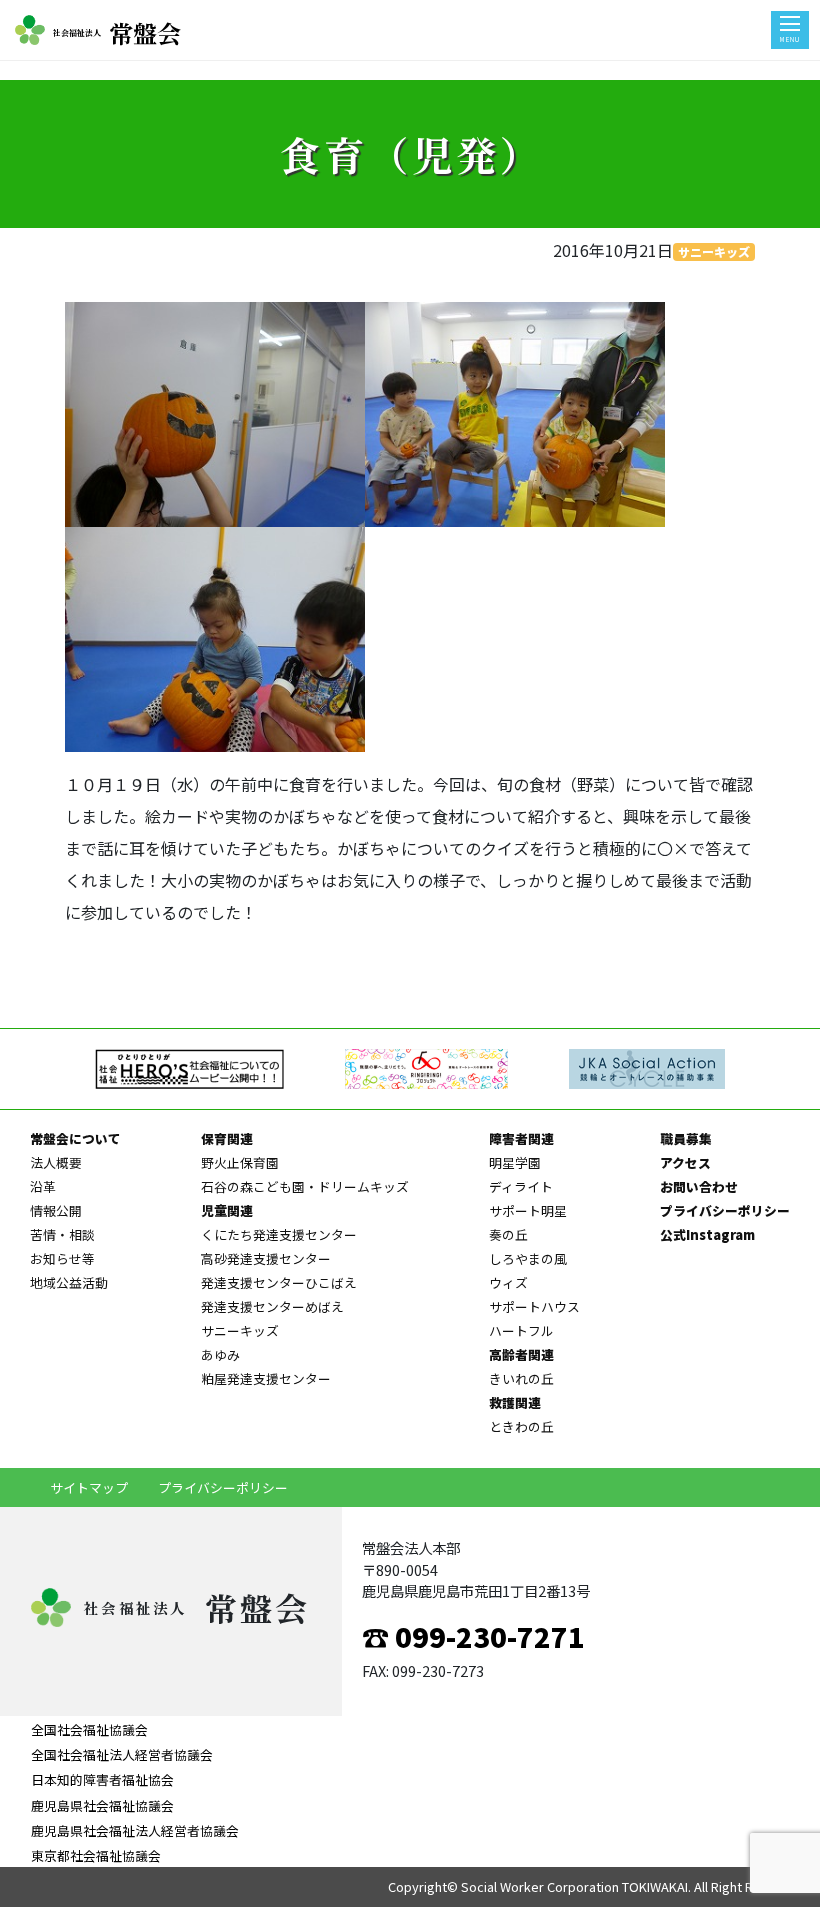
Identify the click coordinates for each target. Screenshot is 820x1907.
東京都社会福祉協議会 (96, 1855)
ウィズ (508, 1282)
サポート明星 (528, 1210)
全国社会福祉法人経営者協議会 (122, 1754)
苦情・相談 (62, 1234)
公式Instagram (707, 1234)
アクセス (685, 1162)
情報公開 (56, 1210)
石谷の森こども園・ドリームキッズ (305, 1186)
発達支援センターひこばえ (279, 1282)
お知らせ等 (62, 1258)
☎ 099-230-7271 (473, 1636)
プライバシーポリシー (725, 1210)
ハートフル (521, 1330)
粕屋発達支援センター (266, 1378)
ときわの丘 (521, 1426)
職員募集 (686, 1138)
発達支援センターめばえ (272, 1306)
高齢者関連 (521, 1354)
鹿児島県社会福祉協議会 (102, 1805)
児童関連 (227, 1210)
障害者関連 (521, 1138)
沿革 (43, 1186)
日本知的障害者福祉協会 (102, 1779)
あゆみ (220, 1354)
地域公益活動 (69, 1282)
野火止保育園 (240, 1162)
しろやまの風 (528, 1258)
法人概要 (56, 1162)
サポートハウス (534, 1306)
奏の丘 (508, 1234)
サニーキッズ (714, 251)
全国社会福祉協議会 (89, 1729)
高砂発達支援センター (266, 1258)
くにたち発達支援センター (279, 1234)
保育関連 (227, 1138)
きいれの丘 (521, 1378)
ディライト (521, 1186)
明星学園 (515, 1162)
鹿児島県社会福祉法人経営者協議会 (135, 1830)
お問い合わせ (699, 1186)
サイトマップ (89, 1487)
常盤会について (75, 1138)
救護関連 (515, 1402)
